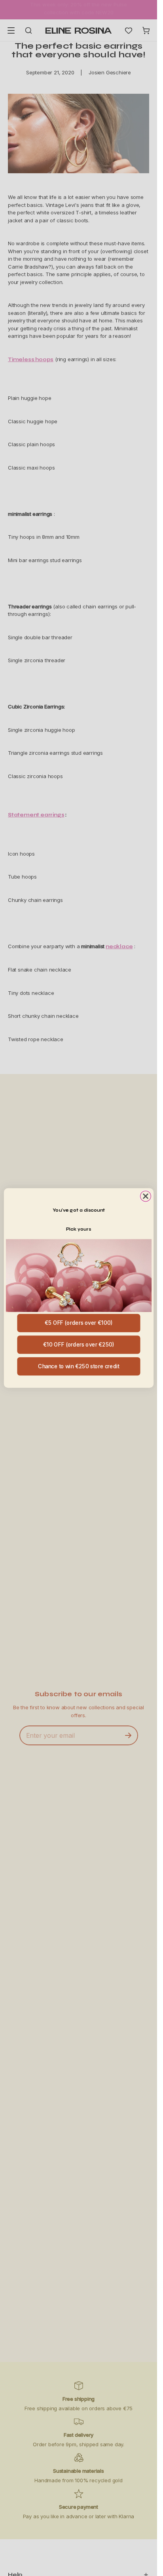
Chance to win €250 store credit (79, 1366)
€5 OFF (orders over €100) (78, 1323)
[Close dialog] (145, 1196)
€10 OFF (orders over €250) (79, 1345)
